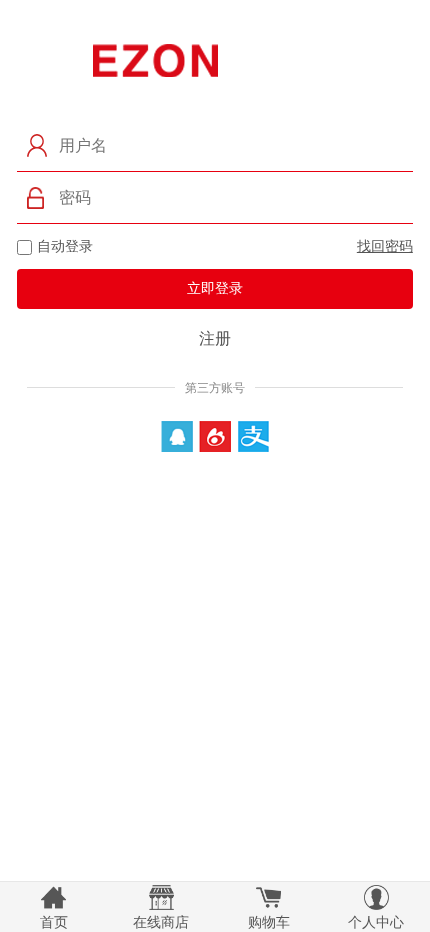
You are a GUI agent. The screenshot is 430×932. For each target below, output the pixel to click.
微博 (215, 436)
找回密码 (385, 246)
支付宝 (253, 436)
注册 (215, 338)
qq (177, 436)
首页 (54, 922)
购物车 (269, 922)
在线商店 (161, 922)
